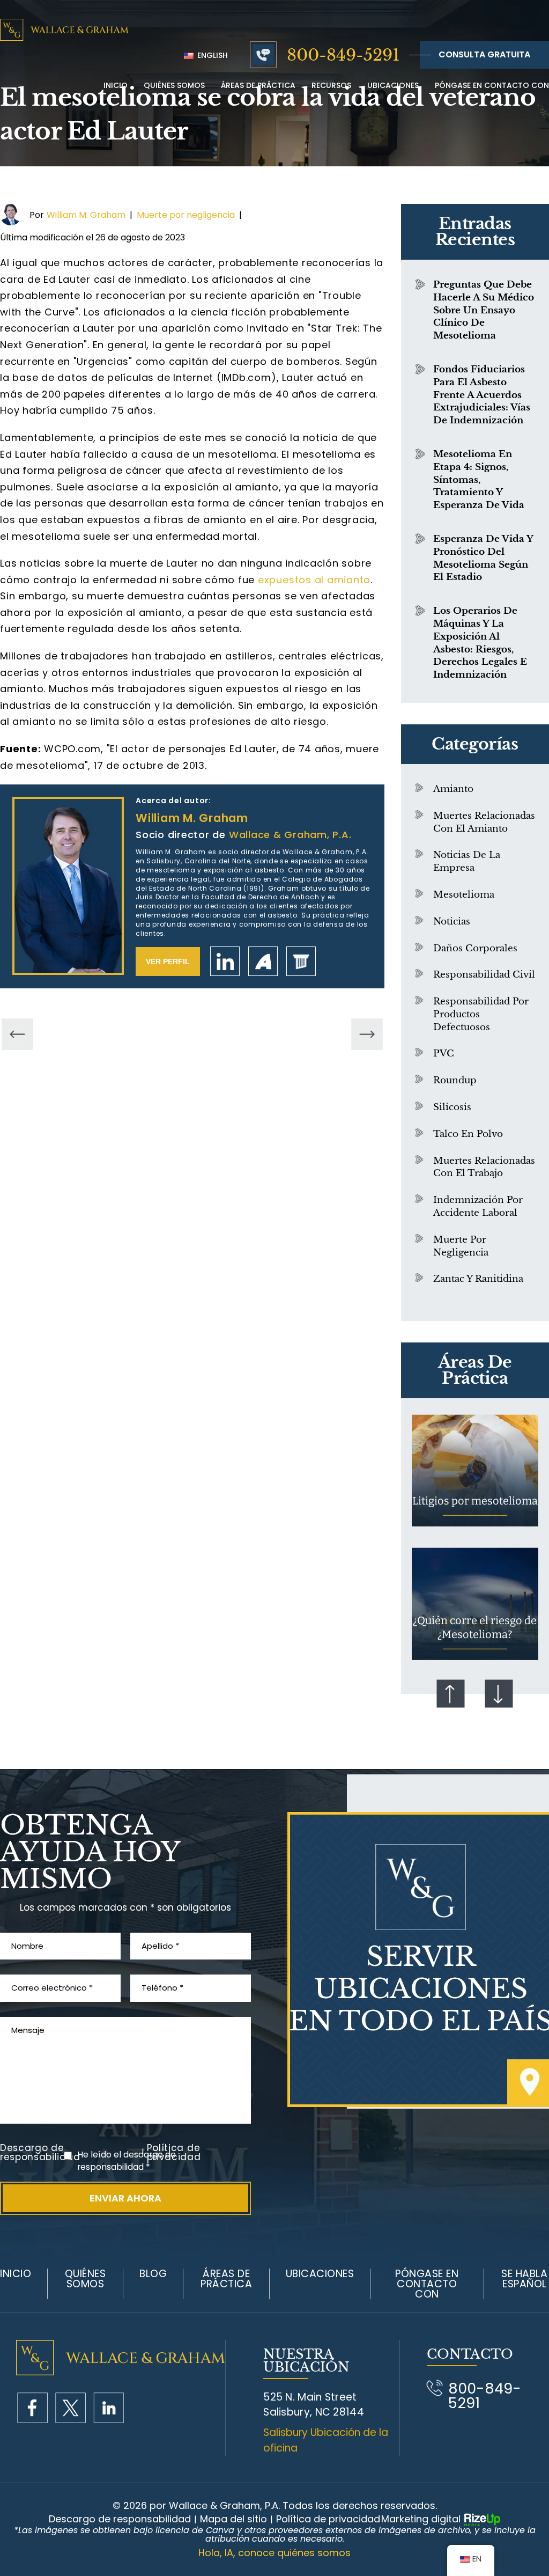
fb (32, 2408)
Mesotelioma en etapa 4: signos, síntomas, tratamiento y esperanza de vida (479, 480)
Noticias (452, 922)
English (212, 55)
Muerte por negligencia (186, 215)
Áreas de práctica (258, 85)
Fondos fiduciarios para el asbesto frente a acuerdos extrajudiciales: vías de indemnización (482, 395)
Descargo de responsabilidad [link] (120, 2519)
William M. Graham (86, 215)
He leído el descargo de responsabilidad (127, 2161)
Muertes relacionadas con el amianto (484, 822)
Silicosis (452, 1107)
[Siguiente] (367, 1035)
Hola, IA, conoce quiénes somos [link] (274, 2553)
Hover (475, 1470)
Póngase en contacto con (492, 85)
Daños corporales (475, 948)
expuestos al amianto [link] (314, 580)
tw (71, 2408)
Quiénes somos (86, 2279)
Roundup (455, 1080)
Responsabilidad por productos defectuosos (481, 1014)
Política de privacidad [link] (328, 2519)
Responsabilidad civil (484, 975)
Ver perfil (168, 962)
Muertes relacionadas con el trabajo (484, 1167)
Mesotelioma (464, 895)
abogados (301, 961)
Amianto (453, 789)
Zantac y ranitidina (478, 1279)
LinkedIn (225, 961)
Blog (153, 2274)
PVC (444, 1054)
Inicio (116, 85)
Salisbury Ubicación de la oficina (326, 2440)
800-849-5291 (343, 55)
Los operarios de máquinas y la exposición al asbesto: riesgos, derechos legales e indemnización (480, 643)
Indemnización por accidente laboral (478, 1206)
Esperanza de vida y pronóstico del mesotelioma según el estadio (483, 558)
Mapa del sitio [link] (233, 2519)
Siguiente (499, 1693)
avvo (263, 961)
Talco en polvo (468, 1134)
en (109, 2408)
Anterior (451, 1693)
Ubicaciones (393, 85)
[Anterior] (17, 1035)
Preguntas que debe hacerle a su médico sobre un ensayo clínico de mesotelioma (484, 310)
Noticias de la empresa (467, 861)
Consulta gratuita (484, 54)
